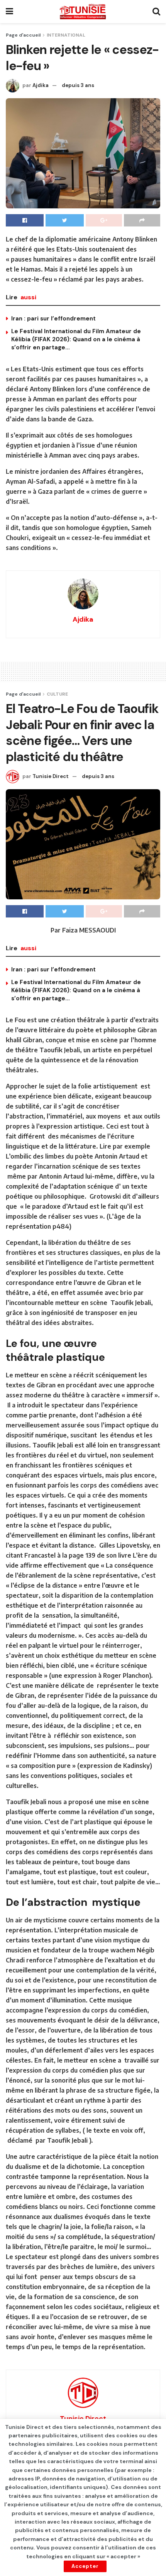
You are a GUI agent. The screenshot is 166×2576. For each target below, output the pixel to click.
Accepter (85, 2566)
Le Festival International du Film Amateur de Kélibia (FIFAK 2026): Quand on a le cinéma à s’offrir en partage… (76, 339)
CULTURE (57, 694)
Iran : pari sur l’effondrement (53, 319)
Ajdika (41, 85)
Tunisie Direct (51, 776)
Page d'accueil (23, 35)
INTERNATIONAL (66, 35)
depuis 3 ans (78, 85)
